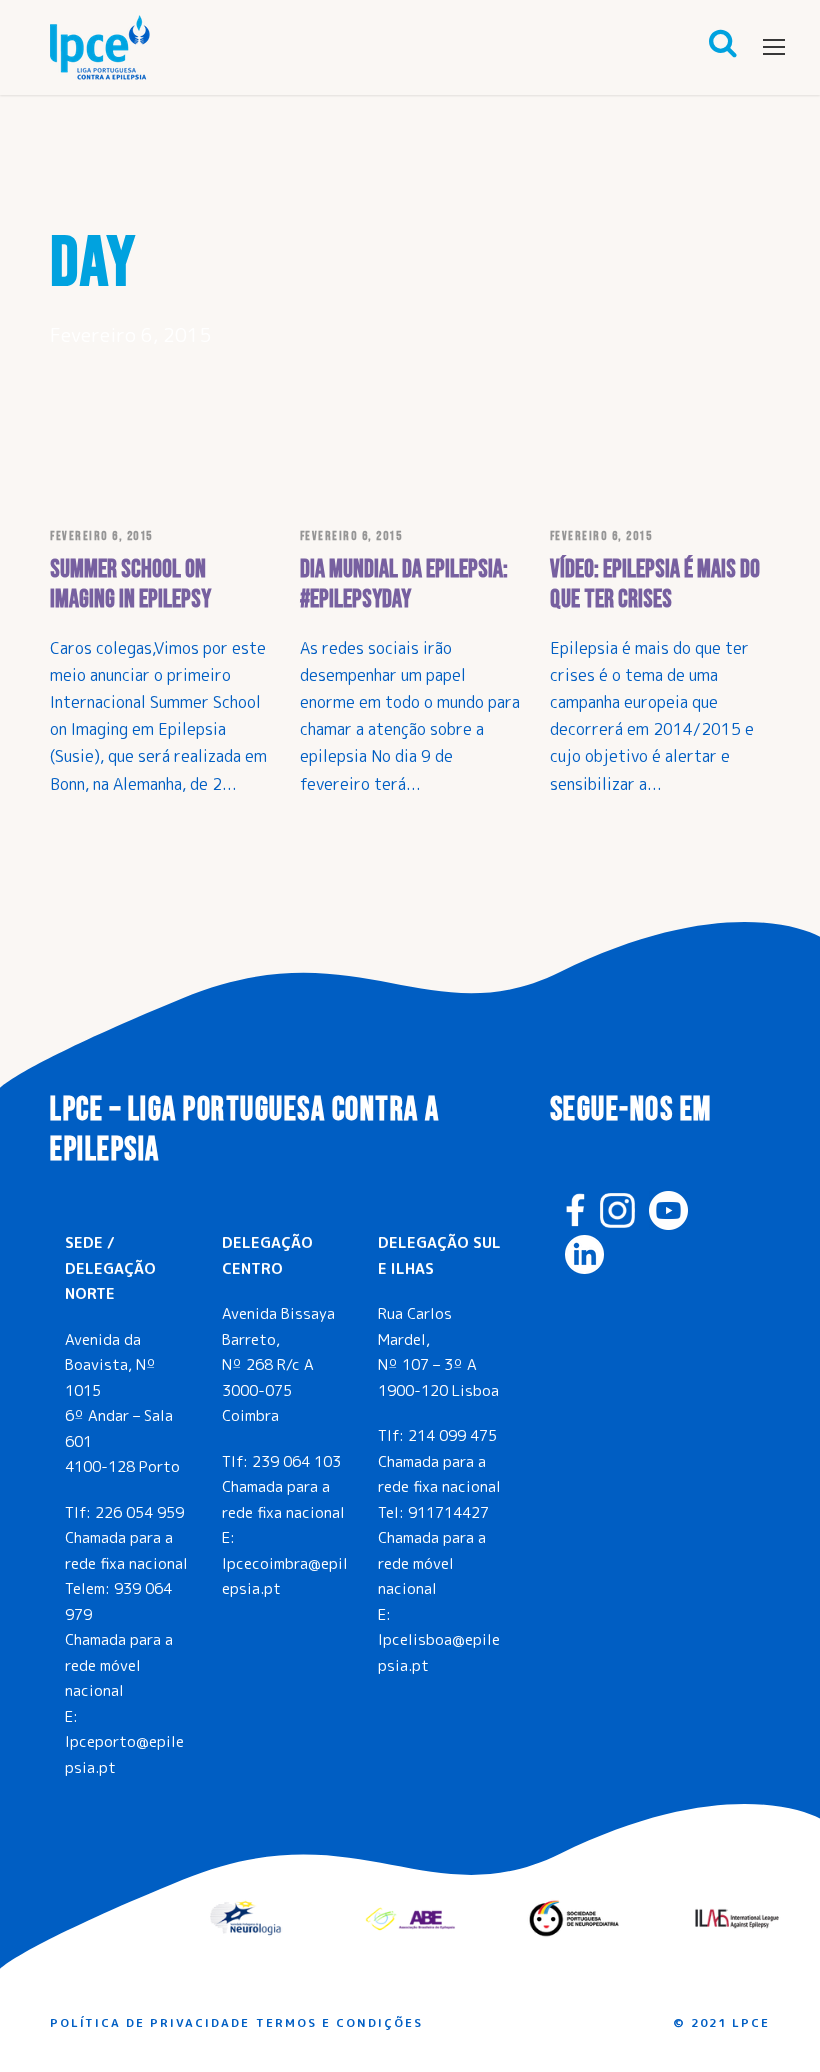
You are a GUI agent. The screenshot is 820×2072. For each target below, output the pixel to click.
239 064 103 (296, 1461)
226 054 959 (139, 1512)
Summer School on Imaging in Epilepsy (130, 584)
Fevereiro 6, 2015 (101, 536)
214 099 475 (452, 1435)
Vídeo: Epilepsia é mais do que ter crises (655, 584)
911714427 (448, 1512)
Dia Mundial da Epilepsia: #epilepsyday (404, 584)
